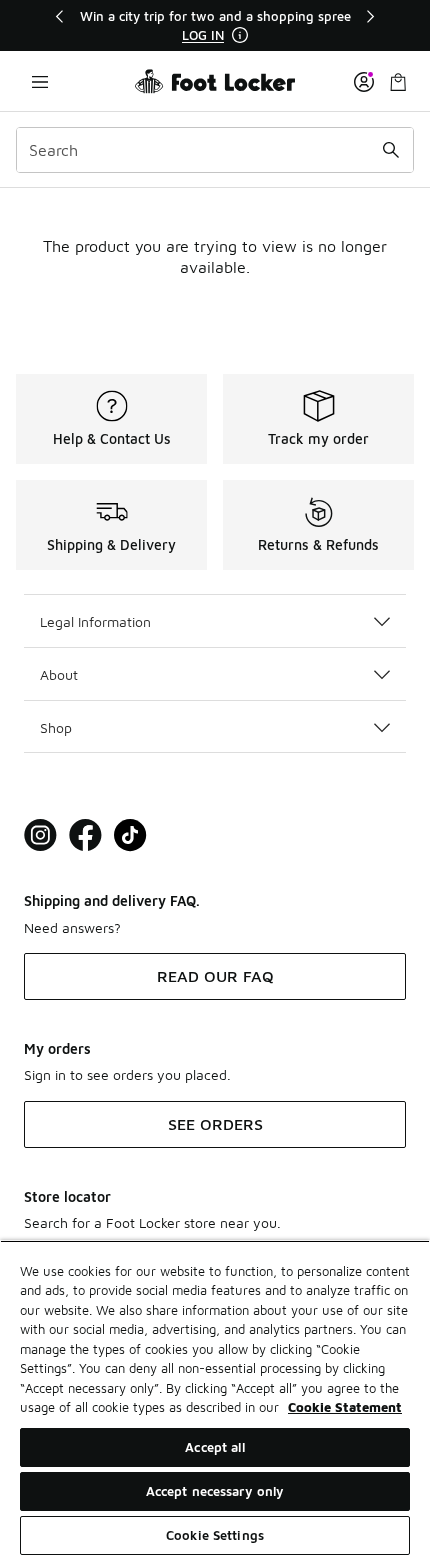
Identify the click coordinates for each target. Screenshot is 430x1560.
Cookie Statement (345, 1407)
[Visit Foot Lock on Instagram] (40, 835)
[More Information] (240, 35)
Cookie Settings (215, 1535)
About (59, 674)
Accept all (214, 1447)
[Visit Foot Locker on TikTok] (130, 835)
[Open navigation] (40, 81)
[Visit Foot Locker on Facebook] (85, 835)
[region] (215, 25)
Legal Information (95, 621)
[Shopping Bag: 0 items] (398, 81)
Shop (56, 727)
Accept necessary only (215, 1491)
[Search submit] (391, 150)
